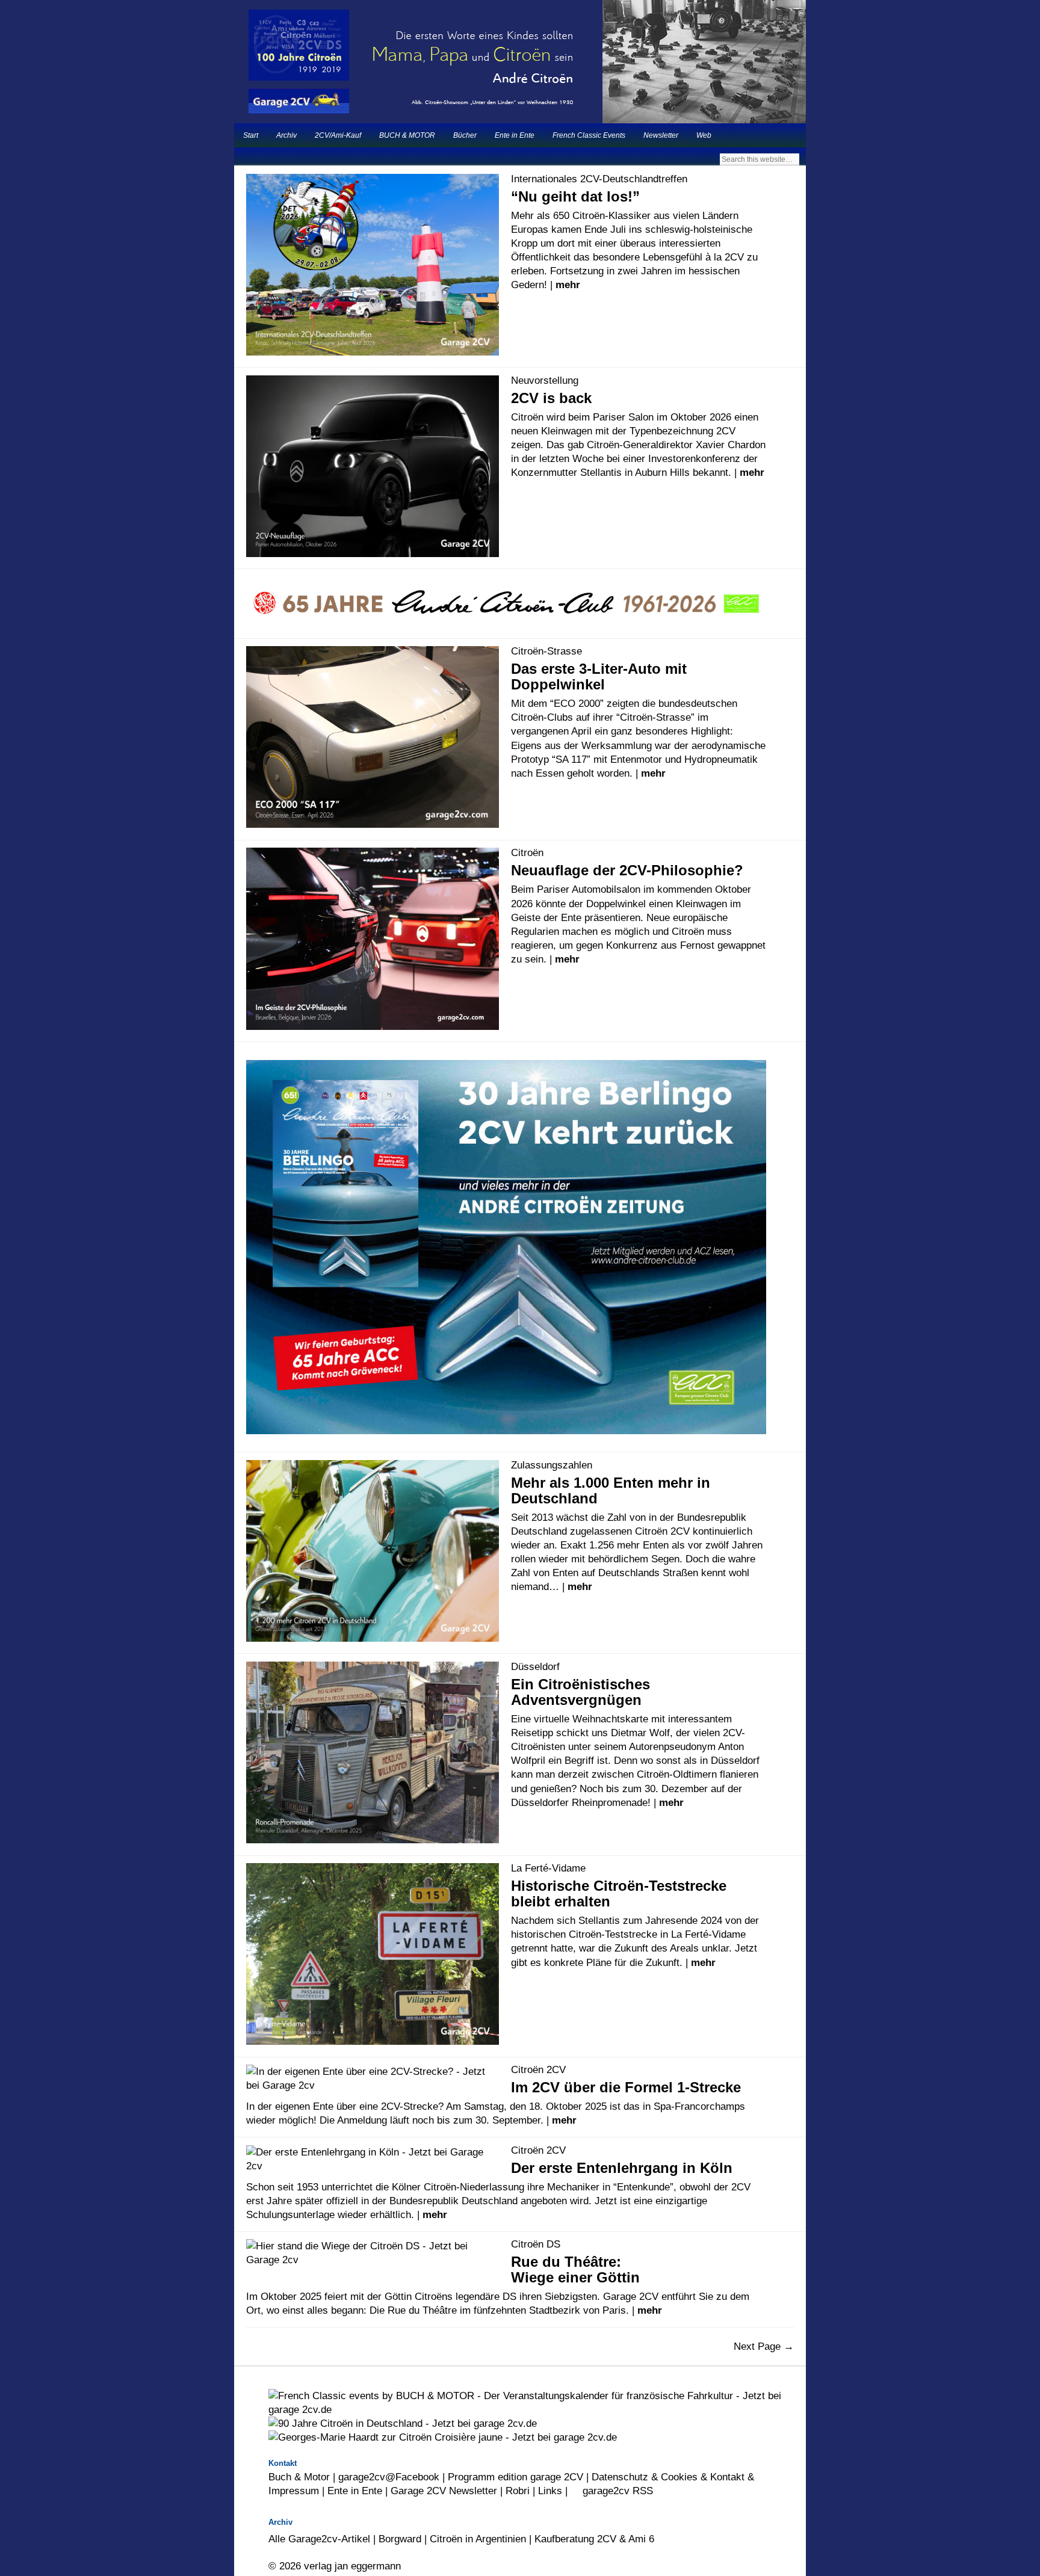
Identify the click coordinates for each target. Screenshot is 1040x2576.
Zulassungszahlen (552, 1465)
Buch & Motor (299, 2477)
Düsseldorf (535, 1666)
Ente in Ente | (359, 2491)
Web (704, 135)
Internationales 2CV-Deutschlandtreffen (599, 179)
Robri (518, 2491)
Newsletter (661, 135)
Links (550, 2491)
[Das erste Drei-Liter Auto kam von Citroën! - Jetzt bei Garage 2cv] (520, 523)
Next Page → (764, 2346)
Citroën (527, 852)
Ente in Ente (515, 135)
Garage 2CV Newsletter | (448, 2491)
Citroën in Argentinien (478, 2539)
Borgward (400, 2539)
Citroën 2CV (538, 2069)
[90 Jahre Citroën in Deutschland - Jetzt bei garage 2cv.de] (403, 2423)
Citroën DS (536, 2244)
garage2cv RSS (616, 2491)
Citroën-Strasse (546, 651)
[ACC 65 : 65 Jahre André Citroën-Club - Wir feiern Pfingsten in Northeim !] (506, 604)
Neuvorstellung (545, 380)
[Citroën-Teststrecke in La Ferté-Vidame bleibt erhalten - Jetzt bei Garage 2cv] (520, 2012)
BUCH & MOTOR (407, 135)
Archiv (286, 135)
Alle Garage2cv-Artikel (319, 2539)
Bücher (465, 135)
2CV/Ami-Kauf (338, 135)
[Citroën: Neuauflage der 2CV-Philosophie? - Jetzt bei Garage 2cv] (520, 1003)
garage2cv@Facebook (389, 2477)
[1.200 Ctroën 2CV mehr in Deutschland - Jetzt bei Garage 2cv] (520, 1622)
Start (251, 135)
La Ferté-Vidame (548, 1868)
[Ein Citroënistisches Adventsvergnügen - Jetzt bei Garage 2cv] (520, 1831)
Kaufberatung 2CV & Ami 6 (594, 2539)
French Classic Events (589, 135)
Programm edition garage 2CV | (520, 2477)
